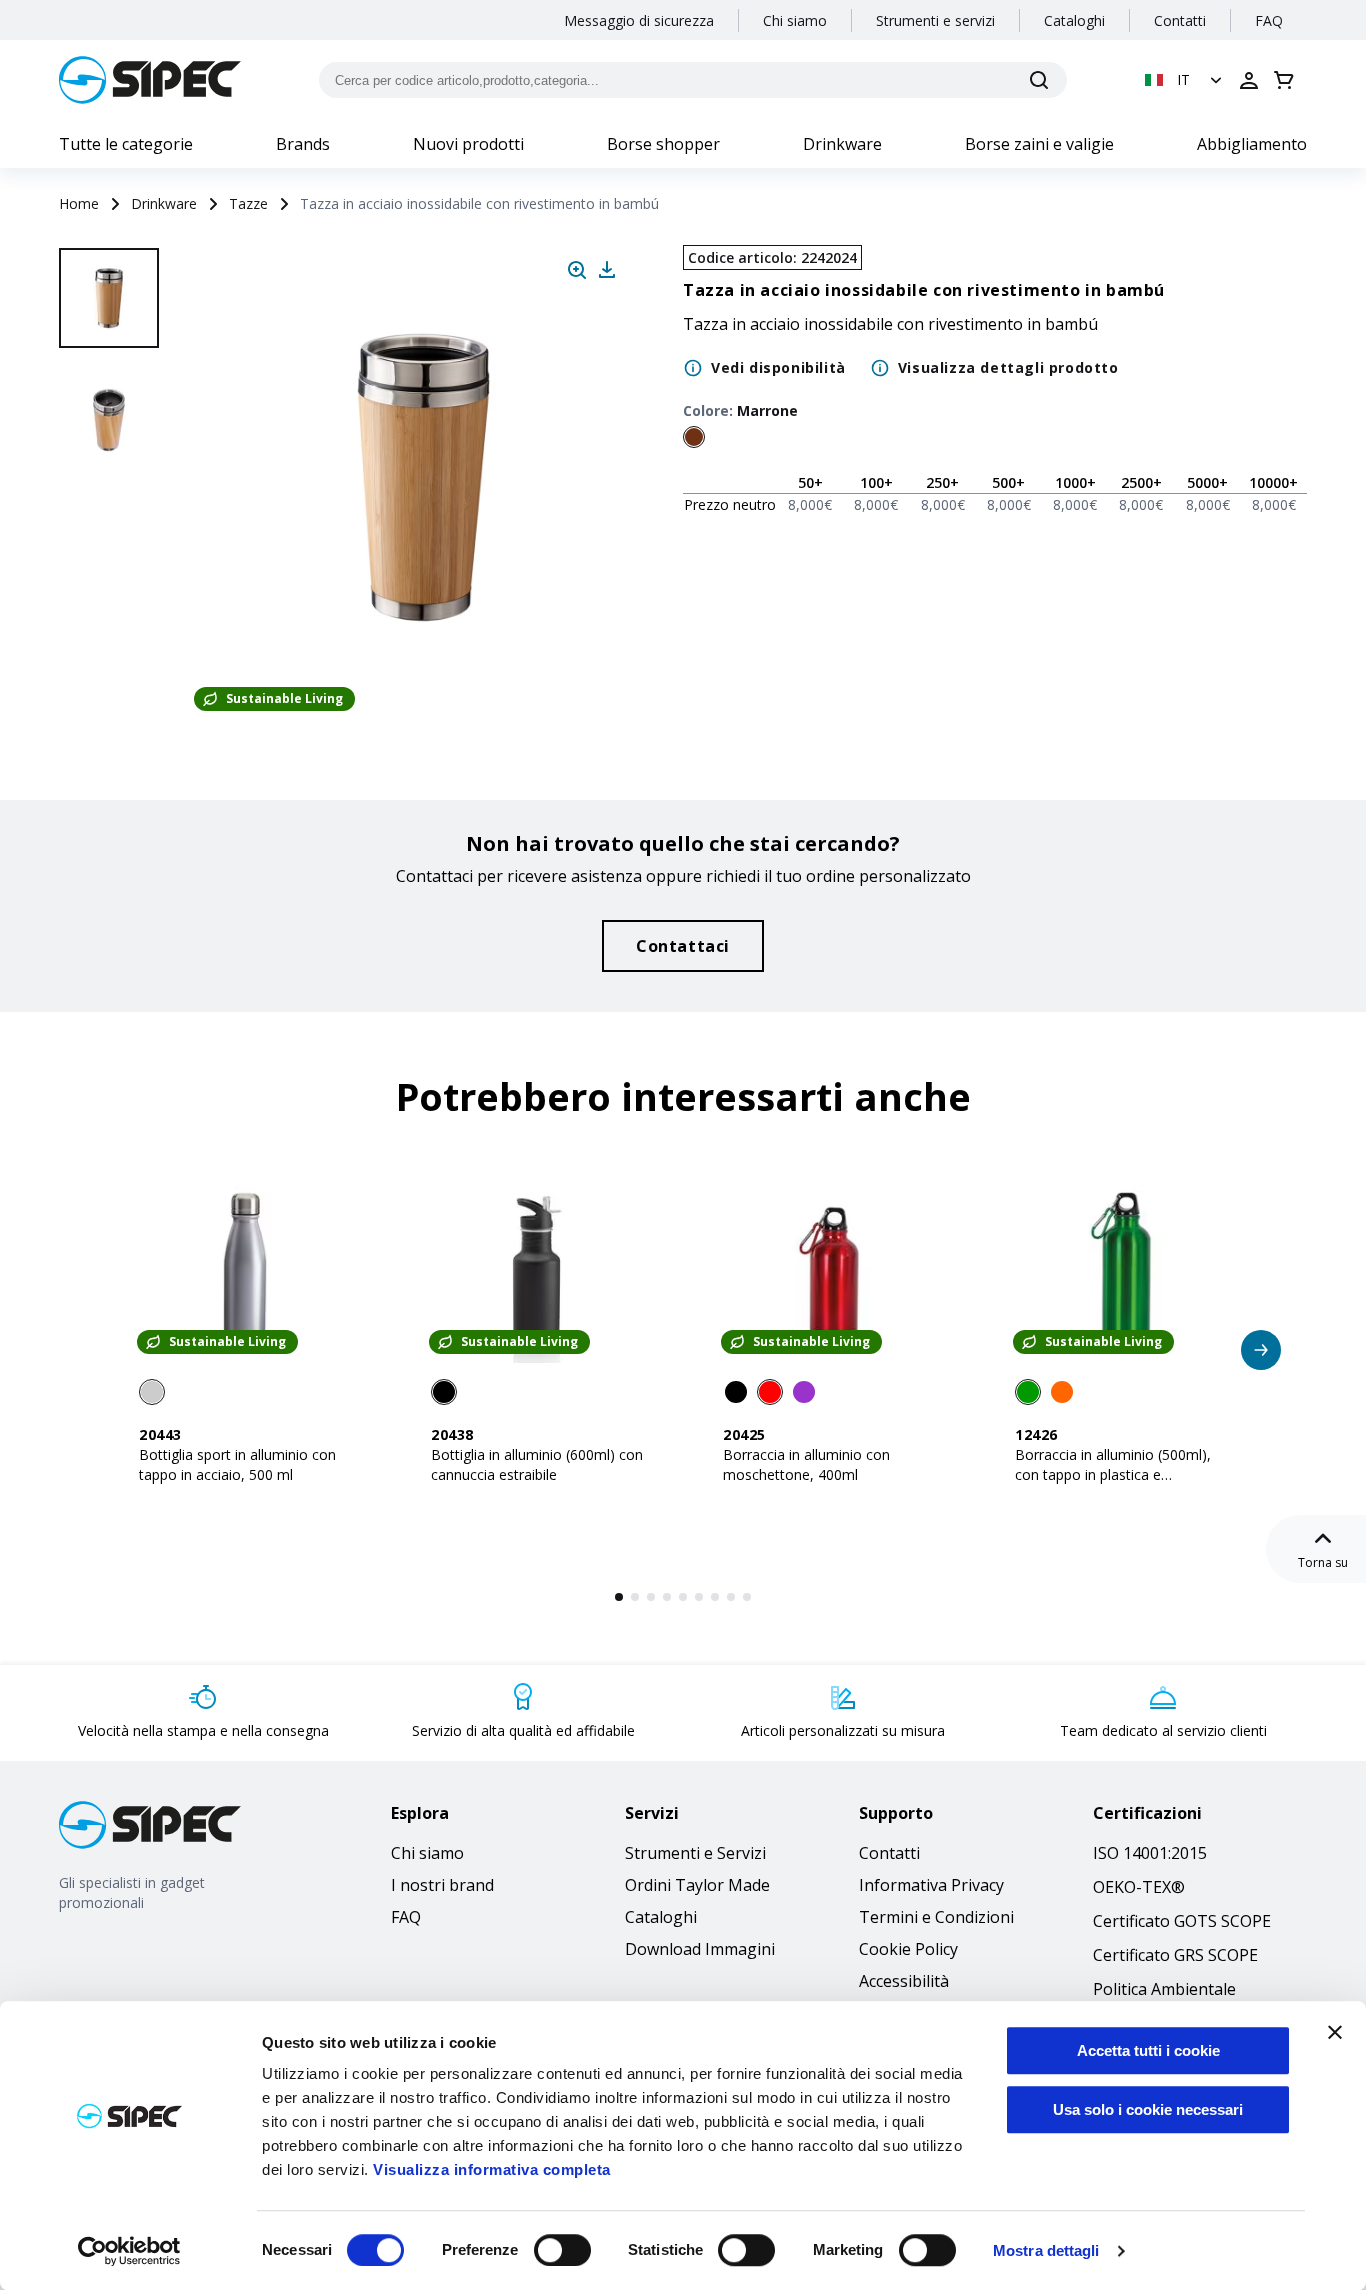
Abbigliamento (1252, 144)
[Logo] (150, 80)
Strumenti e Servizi (695, 1853)
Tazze (248, 203)
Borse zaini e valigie (1039, 144)
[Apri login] (1249, 80)
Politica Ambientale (1164, 1989)
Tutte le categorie (126, 144)
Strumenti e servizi (935, 20)
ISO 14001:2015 (1150, 1853)
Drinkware (842, 144)
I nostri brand (442, 1885)
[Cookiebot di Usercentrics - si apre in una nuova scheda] (129, 2251)
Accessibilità (904, 1981)
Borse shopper (663, 144)
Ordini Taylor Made (697, 1885)
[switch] (562, 2250)
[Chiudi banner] (1335, 2032)
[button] (1185, 80)
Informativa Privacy (931, 1885)
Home (79, 203)
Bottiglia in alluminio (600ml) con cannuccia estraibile (537, 1464)
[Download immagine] (607, 270)
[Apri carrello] (1284, 80)
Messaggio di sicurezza (639, 20)
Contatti (1180, 20)
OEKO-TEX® (1139, 1887)
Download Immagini (700, 1949)
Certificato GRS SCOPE (1175, 1955)
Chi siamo (795, 20)
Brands (303, 144)
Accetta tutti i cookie (1148, 2050)
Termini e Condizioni (936, 1917)
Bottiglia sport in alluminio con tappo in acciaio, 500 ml (237, 1464)
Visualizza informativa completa (492, 2169)
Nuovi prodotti (468, 144)
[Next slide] (112, 660)
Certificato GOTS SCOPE (1182, 1921)
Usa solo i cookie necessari (1148, 2109)
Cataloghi (1074, 20)
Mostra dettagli (1046, 2250)
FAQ (1269, 20)
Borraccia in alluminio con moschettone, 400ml (806, 1464)
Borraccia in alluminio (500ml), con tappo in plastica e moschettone (1113, 1474)
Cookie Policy (908, 1949)
